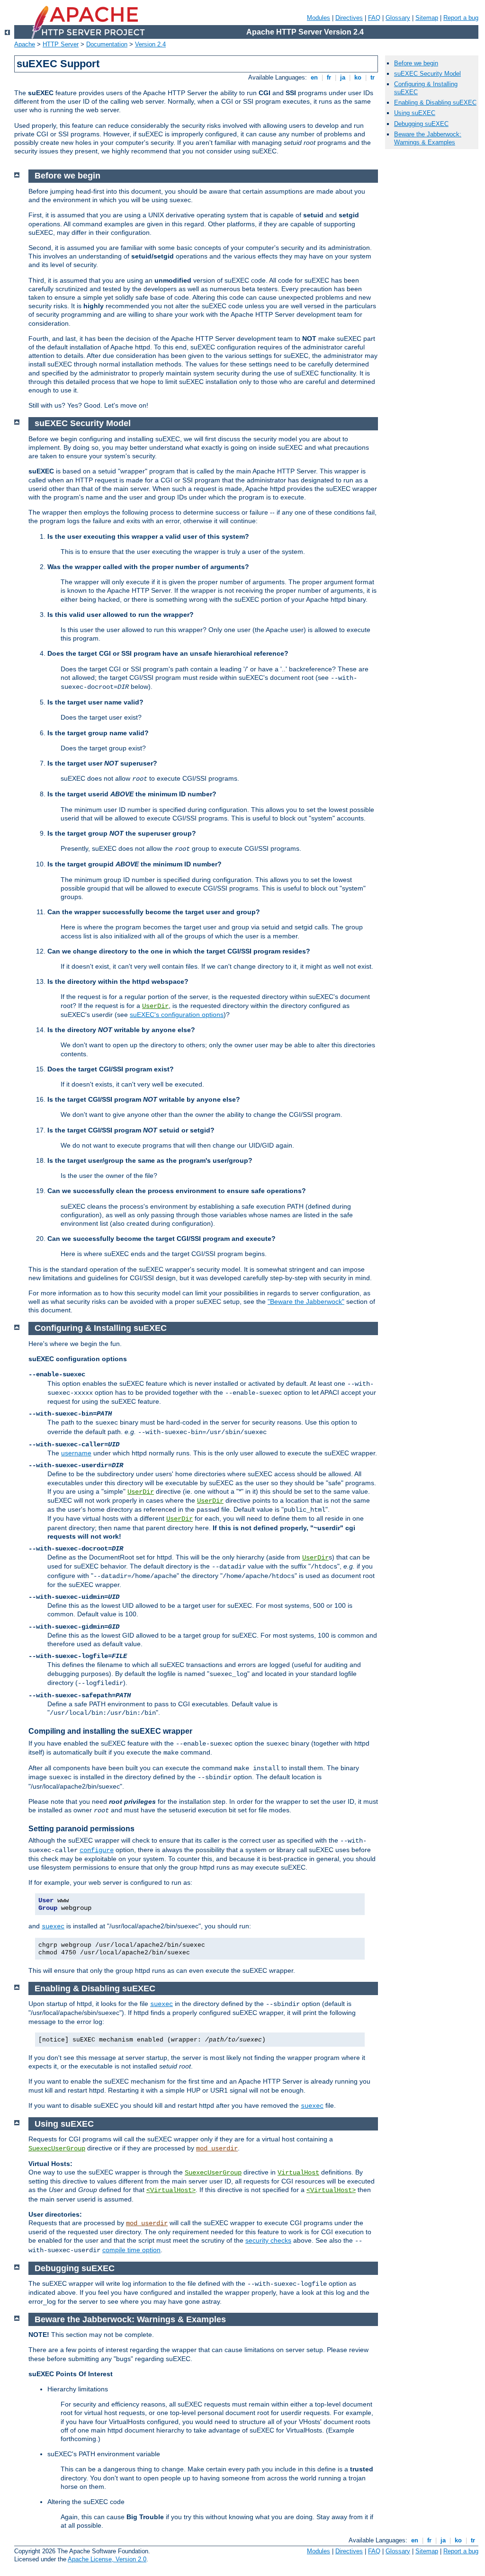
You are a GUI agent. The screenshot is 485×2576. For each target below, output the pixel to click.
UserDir (155, 1006)
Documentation (107, 44)
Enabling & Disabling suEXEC (435, 103)
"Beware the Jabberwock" (306, 1301)
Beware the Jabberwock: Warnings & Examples (428, 138)
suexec (53, 1926)
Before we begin (416, 63)
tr (373, 77)
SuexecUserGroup (57, 2148)
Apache (25, 44)
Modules (319, 18)
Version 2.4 (150, 44)
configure (97, 1850)
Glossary (398, 18)
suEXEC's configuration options (177, 1015)
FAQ (374, 18)
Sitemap (427, 18)
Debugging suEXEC (421, 124)
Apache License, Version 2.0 (107, 2559)
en (314, 77)
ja (343, 77)
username (76, 1453)
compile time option (131, 2250)
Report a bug (461, 18)
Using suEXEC (415, 113)
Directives (349, 18)
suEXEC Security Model (427, 74)
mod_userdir (217, 2148)
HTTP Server (61, 44)
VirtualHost (298, 2173)
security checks (268, 2240)
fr (329, 77)
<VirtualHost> (171, 2190)
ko (358, 77)
